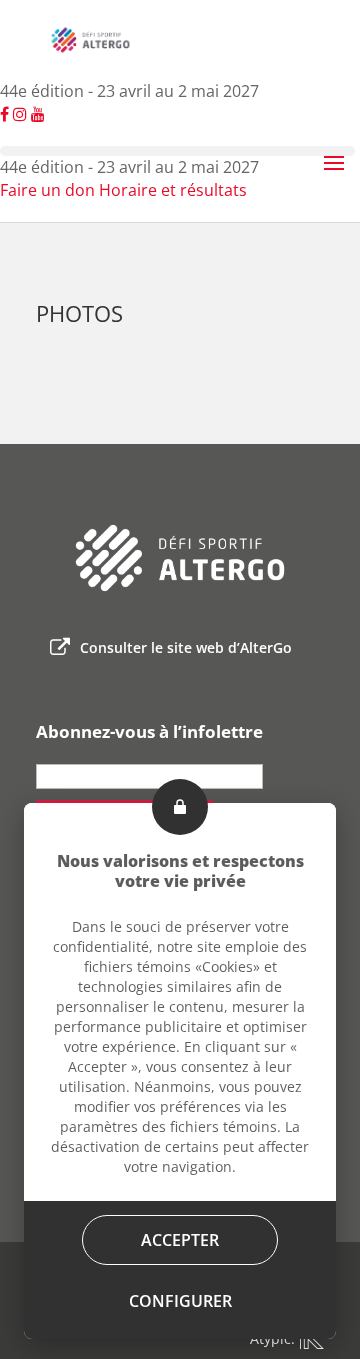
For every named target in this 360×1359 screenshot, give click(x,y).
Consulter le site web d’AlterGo (186, 647)
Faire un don (47, 190)
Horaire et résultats (173, 190)
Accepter (180, 1240)
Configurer (180, 1301)
